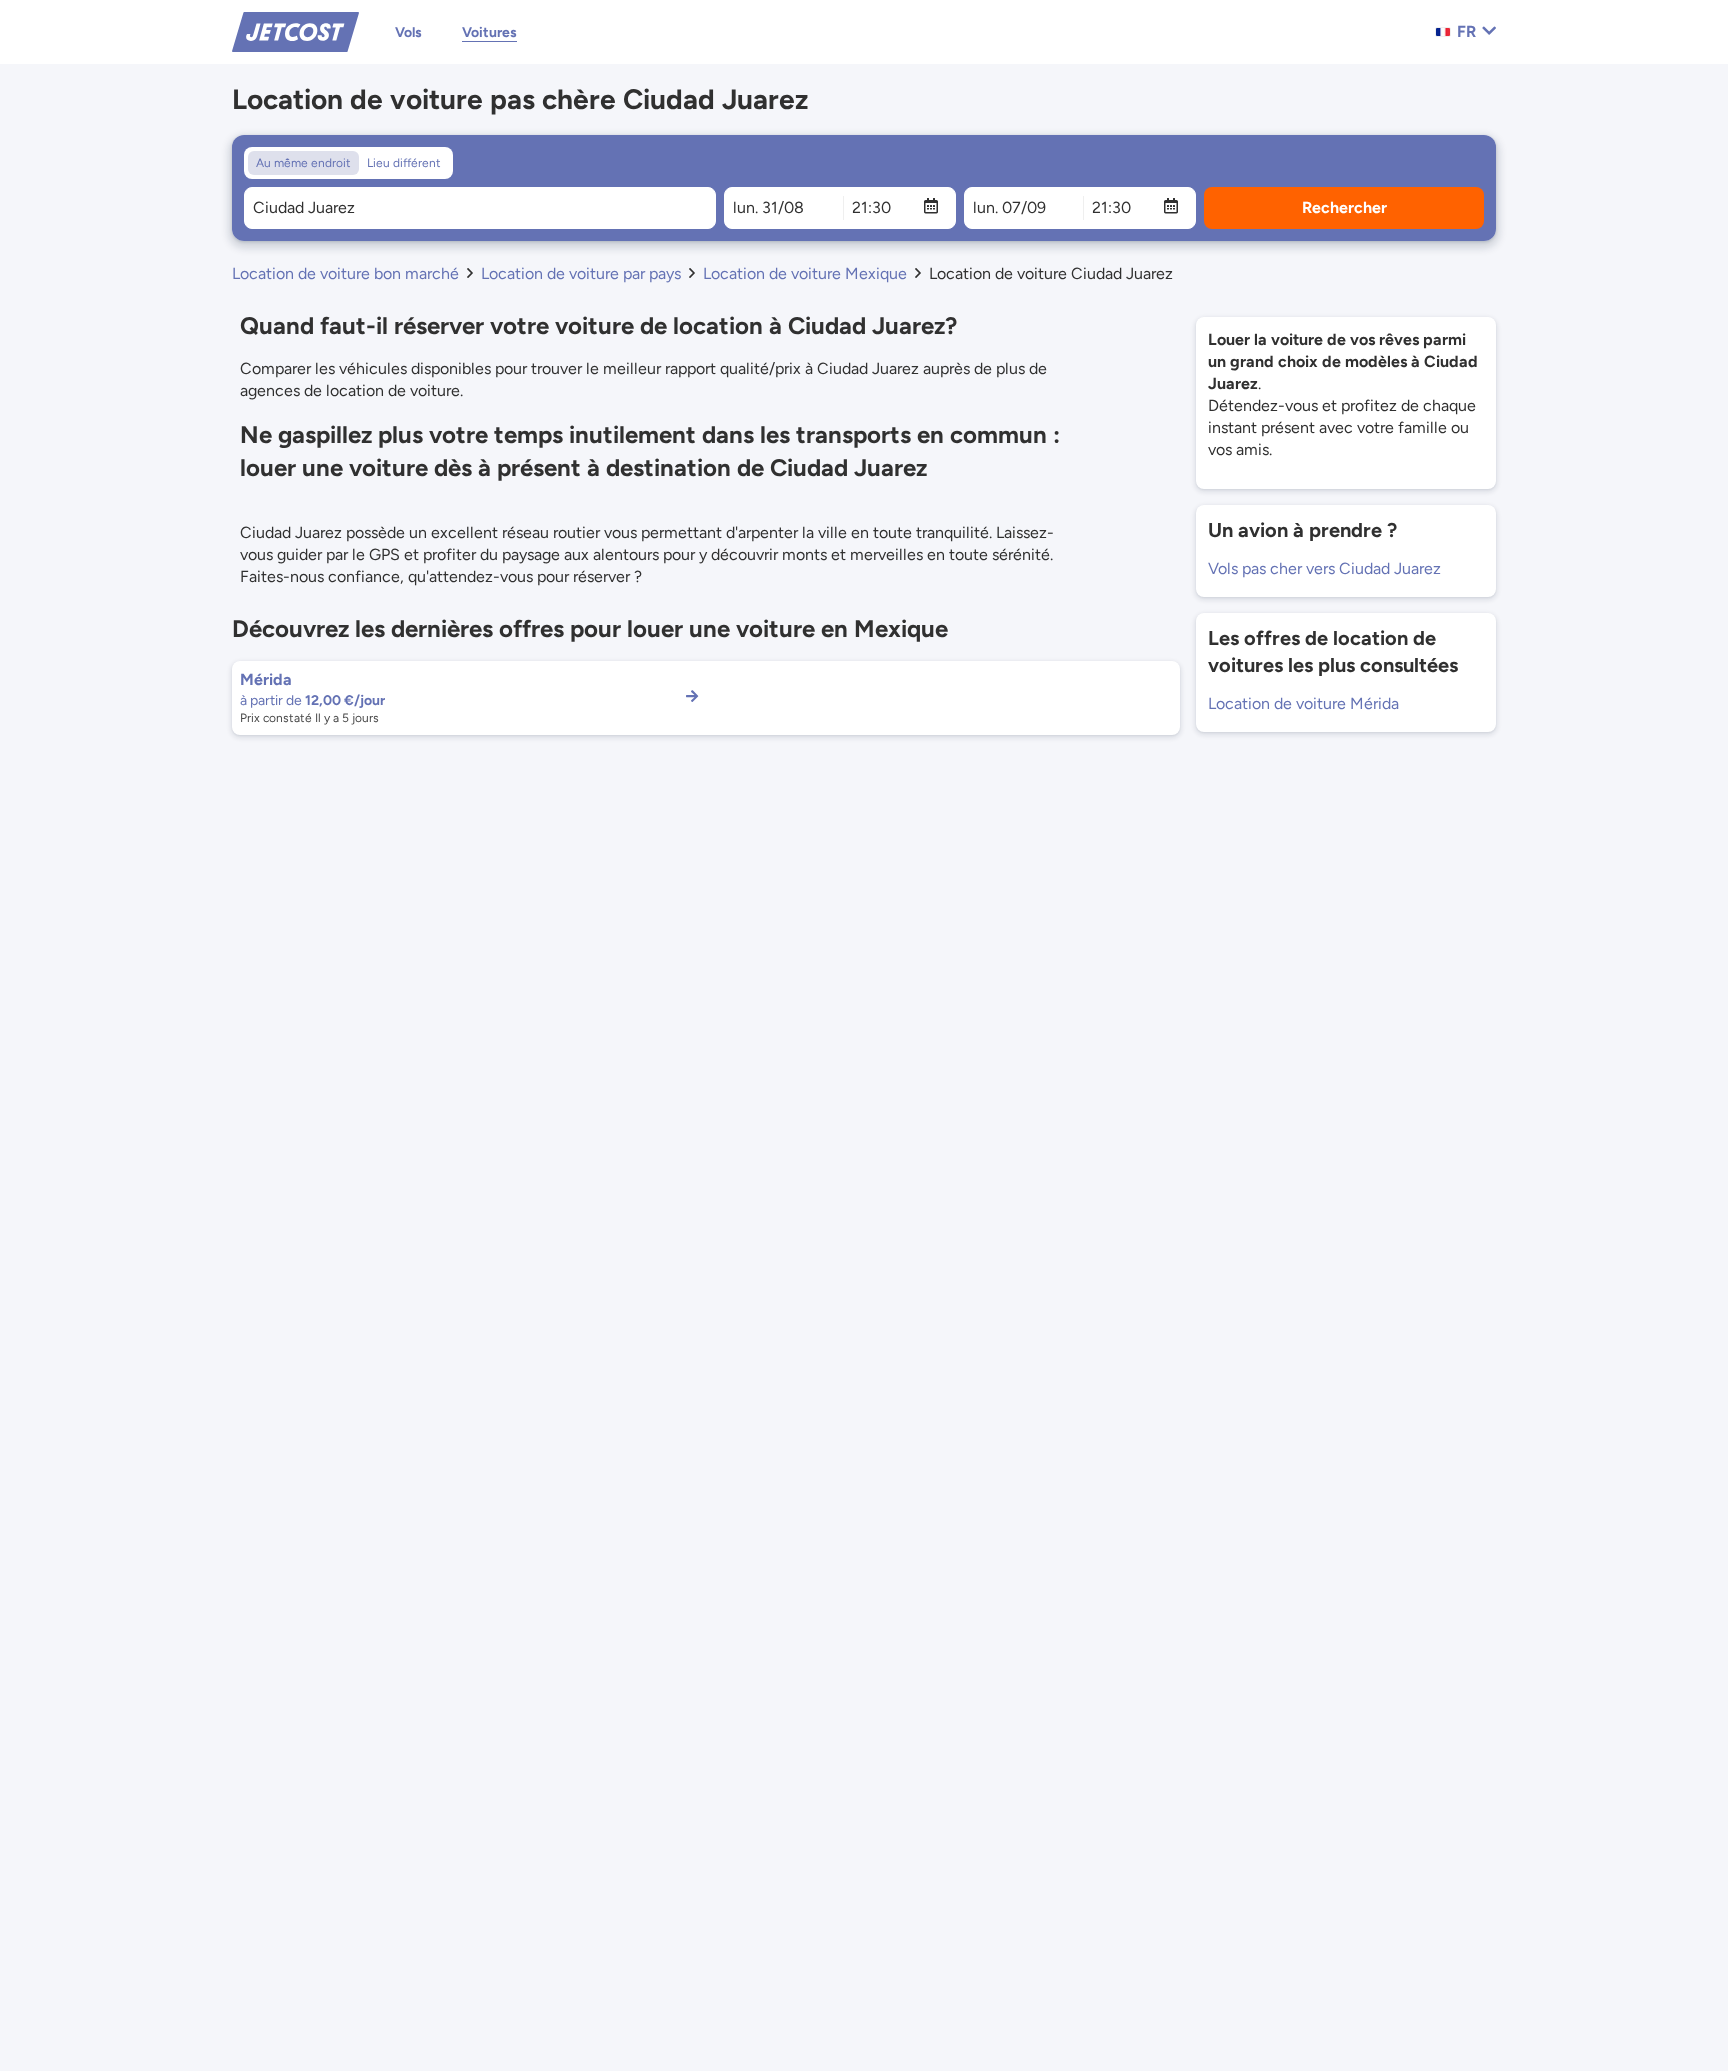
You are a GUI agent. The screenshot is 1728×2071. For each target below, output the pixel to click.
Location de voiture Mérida (1303, 703)
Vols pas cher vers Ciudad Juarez (1324, 568)
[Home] (295, 30)
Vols (408, 32)
